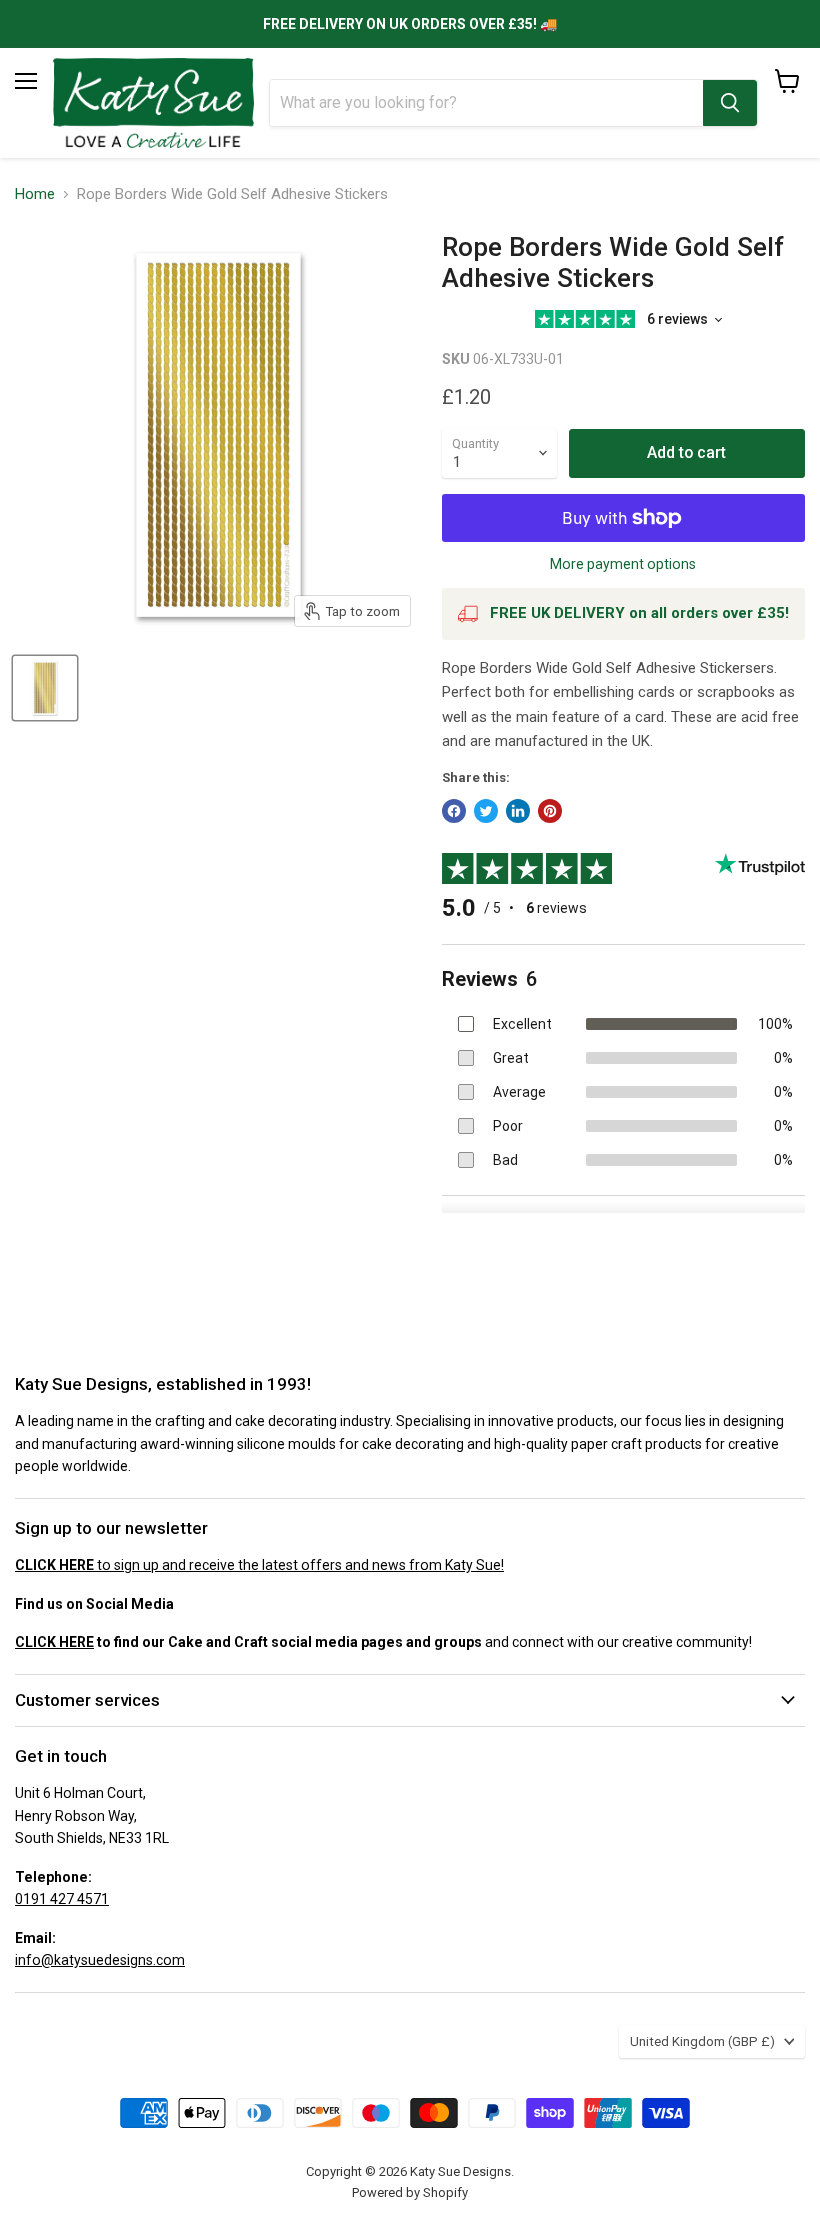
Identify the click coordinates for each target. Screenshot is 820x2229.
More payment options (623, 564)
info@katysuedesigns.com (100, 1960)
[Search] (730, 103)
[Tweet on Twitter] (486, 811)
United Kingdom (702, 2041)
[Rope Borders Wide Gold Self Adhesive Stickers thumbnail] (45, 688)
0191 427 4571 (62, 1899)
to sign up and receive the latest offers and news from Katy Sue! (259, 1565)
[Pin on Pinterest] (550, 811)
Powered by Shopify (410, 2192)
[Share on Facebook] (454, 811)
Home (35, 194)
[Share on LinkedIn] (518, 811)
